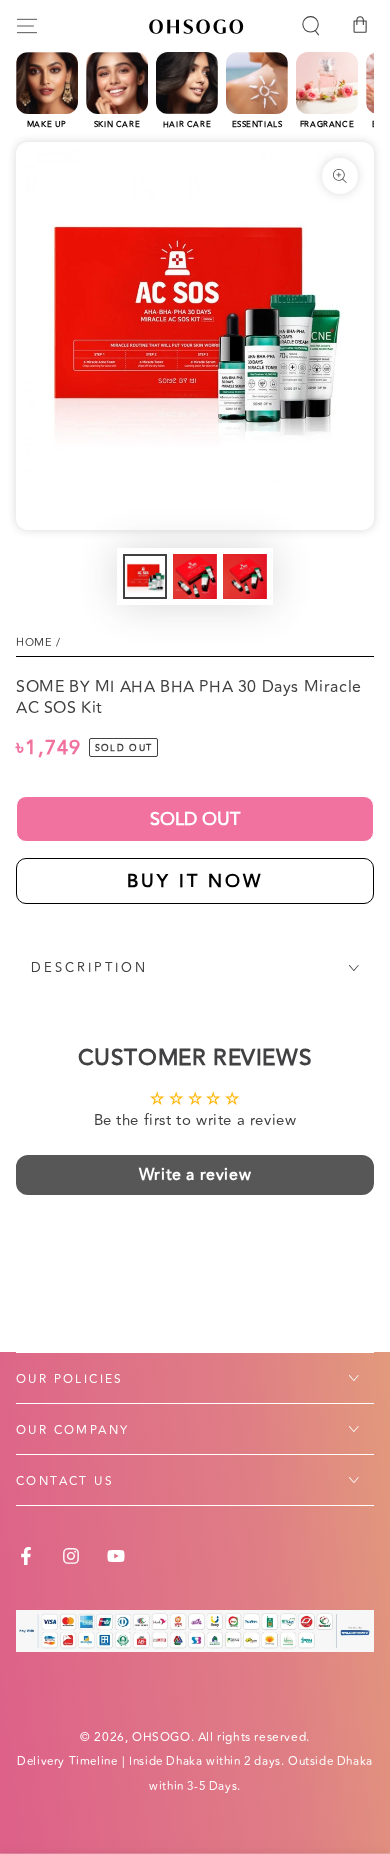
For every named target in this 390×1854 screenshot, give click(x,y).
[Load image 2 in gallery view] (195, 576)
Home (34, 642)
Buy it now (195, 881)
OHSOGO (161, 1737)
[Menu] (27, 26)
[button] (311, 26)
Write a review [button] (195, 1175)
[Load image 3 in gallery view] (245, 576)
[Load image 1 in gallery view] (145, 576)
